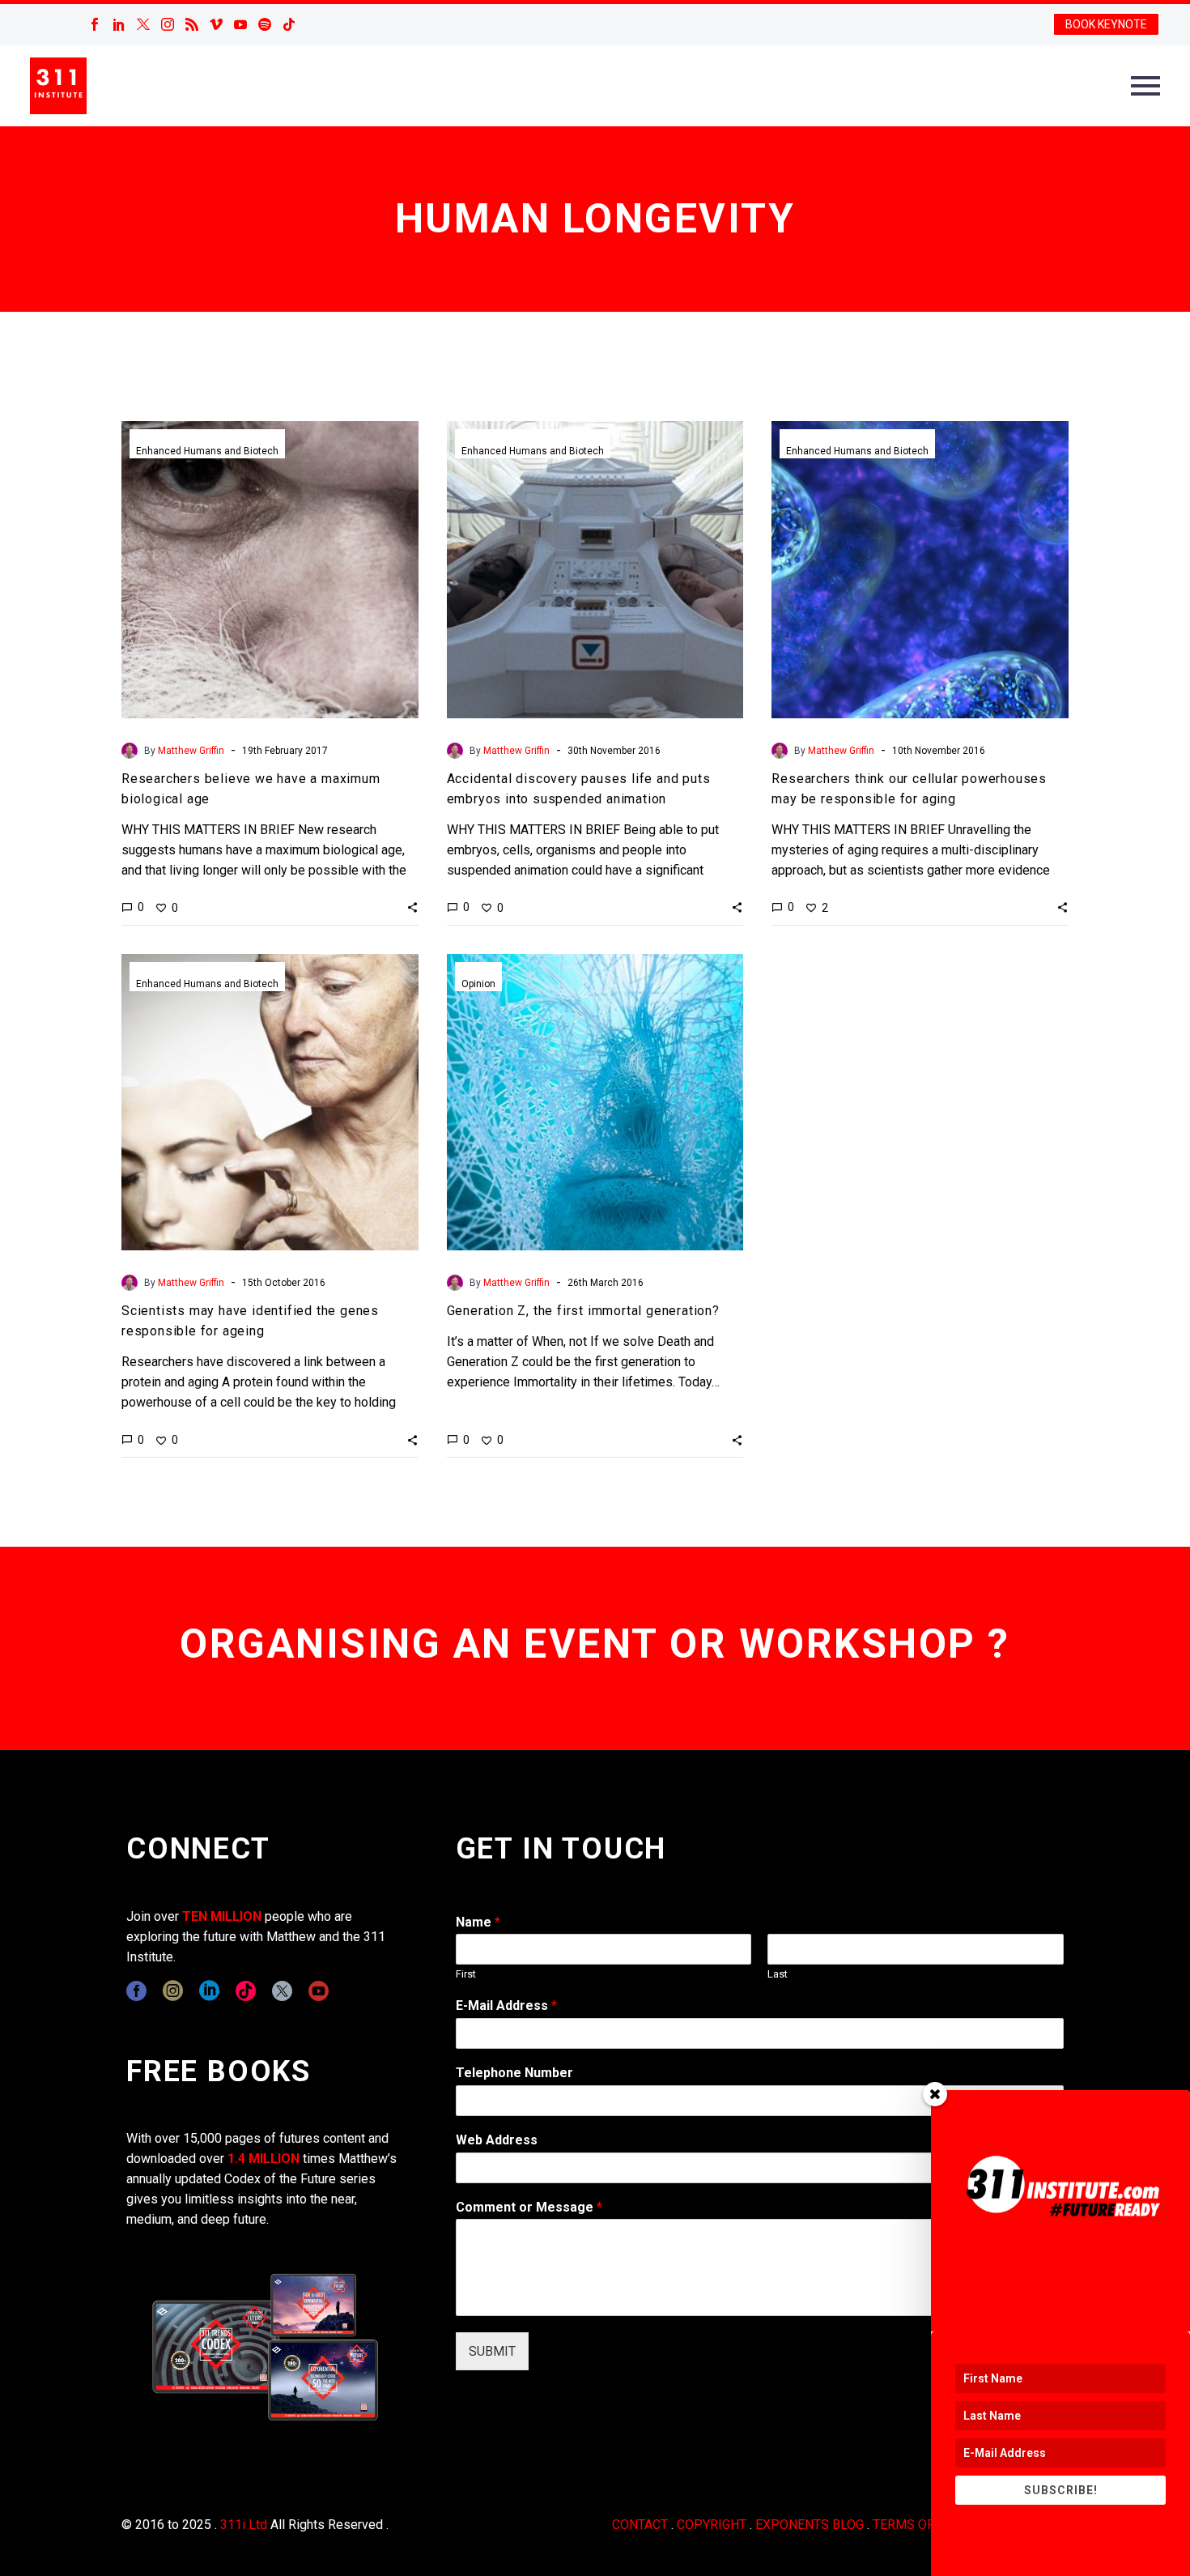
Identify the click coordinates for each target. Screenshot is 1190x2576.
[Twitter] (143, 24)
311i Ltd (244, 2525)
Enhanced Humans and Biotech (207, 451)
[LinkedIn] (119, 24)
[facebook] (136, 1991)
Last (778, 1974)
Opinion (478, 984)
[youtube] (319, 1991)
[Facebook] (95, 24)
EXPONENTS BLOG (810, 2525)
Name (478, 1922)
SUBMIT (492, 2351)
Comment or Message (529, 2207)
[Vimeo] (216, 24)
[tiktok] (246, 1991)
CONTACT (640, 2525)
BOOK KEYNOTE (1106, 24)
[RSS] (192, 24)
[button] (412, 907)
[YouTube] (240, 24)
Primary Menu (1145, 86)
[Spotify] (265, 24)
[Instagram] (168, 24)
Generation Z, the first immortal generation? (583, 1311)
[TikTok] (289, 24)
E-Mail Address (506, 2005)
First (466, 1974)
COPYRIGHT (712, 2525)
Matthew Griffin (191, 751)
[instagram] (173, 1991)
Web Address (497, 2140)
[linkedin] (209, 1991)
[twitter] (282, 1991)
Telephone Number (514, 2073)
